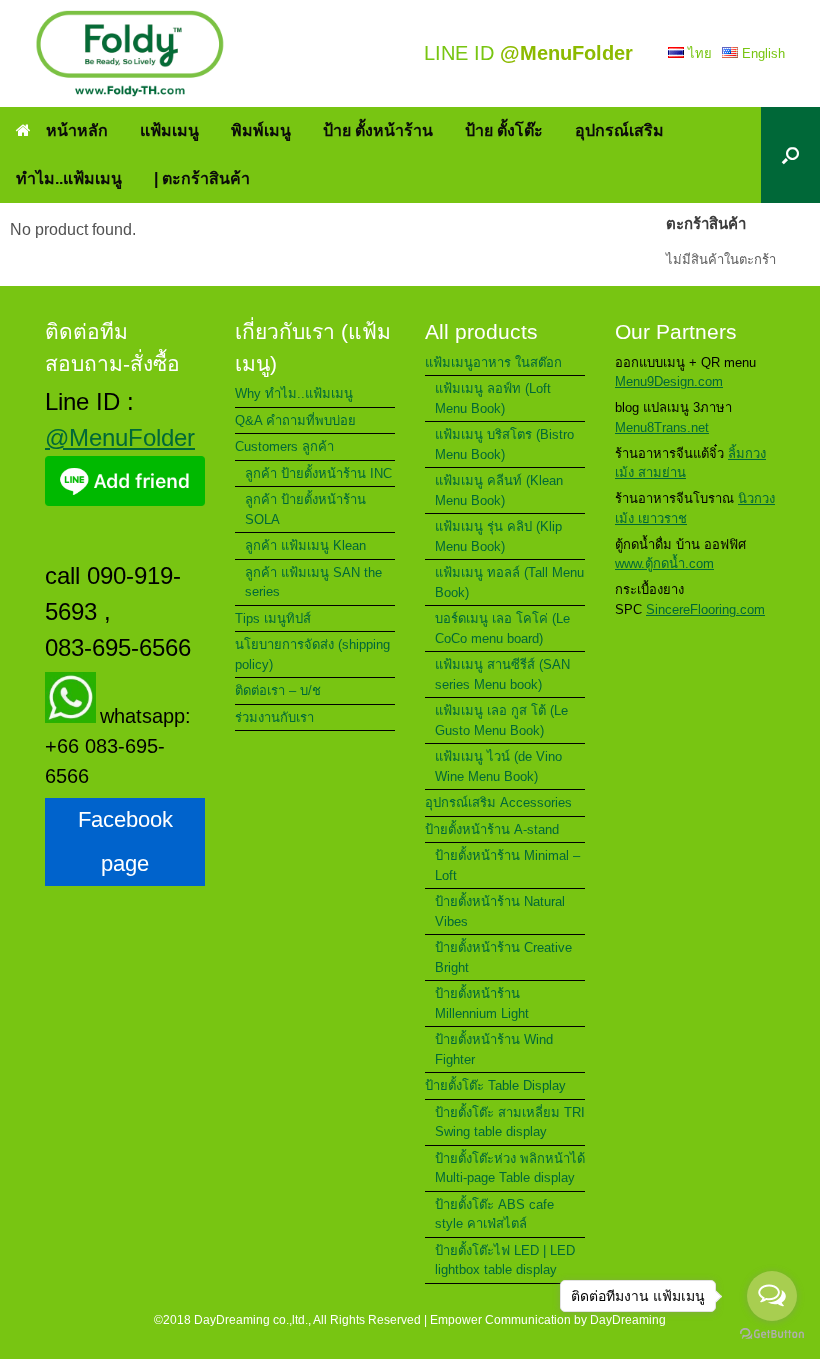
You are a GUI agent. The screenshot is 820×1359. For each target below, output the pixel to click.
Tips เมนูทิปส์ (273, 618)
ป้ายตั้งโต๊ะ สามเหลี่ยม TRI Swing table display (510, 1122)
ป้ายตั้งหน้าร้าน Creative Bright (503, 957)
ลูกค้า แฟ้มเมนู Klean (305, 545)
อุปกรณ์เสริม (619, 130)
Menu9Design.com (669, 381)
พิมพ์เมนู (261, 130)
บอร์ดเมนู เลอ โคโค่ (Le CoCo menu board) (502, 628)
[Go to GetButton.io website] (772, 1336)
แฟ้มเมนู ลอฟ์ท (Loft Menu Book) (493, 398)
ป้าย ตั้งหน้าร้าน (378, 130)
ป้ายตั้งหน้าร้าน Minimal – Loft (507, 865)
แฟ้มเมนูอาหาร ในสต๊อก (493, 362)
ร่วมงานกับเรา (274, 717)
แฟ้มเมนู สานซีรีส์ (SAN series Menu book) (502, 674)
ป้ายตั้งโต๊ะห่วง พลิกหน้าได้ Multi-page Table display (510, 1168)
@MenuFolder (120, 437)
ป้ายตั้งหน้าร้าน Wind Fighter (494, 1049)
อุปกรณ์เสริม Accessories (498, 802)
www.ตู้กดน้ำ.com (664, 563)
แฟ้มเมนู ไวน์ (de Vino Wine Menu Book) (498, 766)
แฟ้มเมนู (169, 130)
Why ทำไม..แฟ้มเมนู (294, 393)
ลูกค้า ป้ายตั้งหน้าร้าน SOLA (305, 509)
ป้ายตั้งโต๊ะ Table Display (495, 1085)
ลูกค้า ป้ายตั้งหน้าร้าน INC (318, 473)
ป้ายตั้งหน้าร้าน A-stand (492, 829)
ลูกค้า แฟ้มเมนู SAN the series (313, 582)
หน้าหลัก (77, 130)
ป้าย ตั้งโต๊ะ (504, 130)
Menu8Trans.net (662, 427)
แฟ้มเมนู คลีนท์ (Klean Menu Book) (499, 490)
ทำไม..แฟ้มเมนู (69, 178)
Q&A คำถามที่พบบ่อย (295, 420)
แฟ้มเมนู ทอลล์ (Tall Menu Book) (509, 582)
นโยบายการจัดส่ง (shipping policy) (312, 654)
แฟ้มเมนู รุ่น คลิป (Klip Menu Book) (498, 536)
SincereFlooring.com (705, 609)
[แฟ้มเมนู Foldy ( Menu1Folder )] (130, 53)
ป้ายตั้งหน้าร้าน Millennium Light (482, 1003)
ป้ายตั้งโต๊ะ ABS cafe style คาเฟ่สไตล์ (494, 1214)
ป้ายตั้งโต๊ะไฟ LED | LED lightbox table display (505, 1260)
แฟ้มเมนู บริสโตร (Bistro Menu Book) (504, 444)
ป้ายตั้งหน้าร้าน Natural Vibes (500, 911)
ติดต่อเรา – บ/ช (278, 690)
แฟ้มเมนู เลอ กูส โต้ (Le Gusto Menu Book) (501, 720)
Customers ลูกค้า (284, 446)
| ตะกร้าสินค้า (202, 178)
